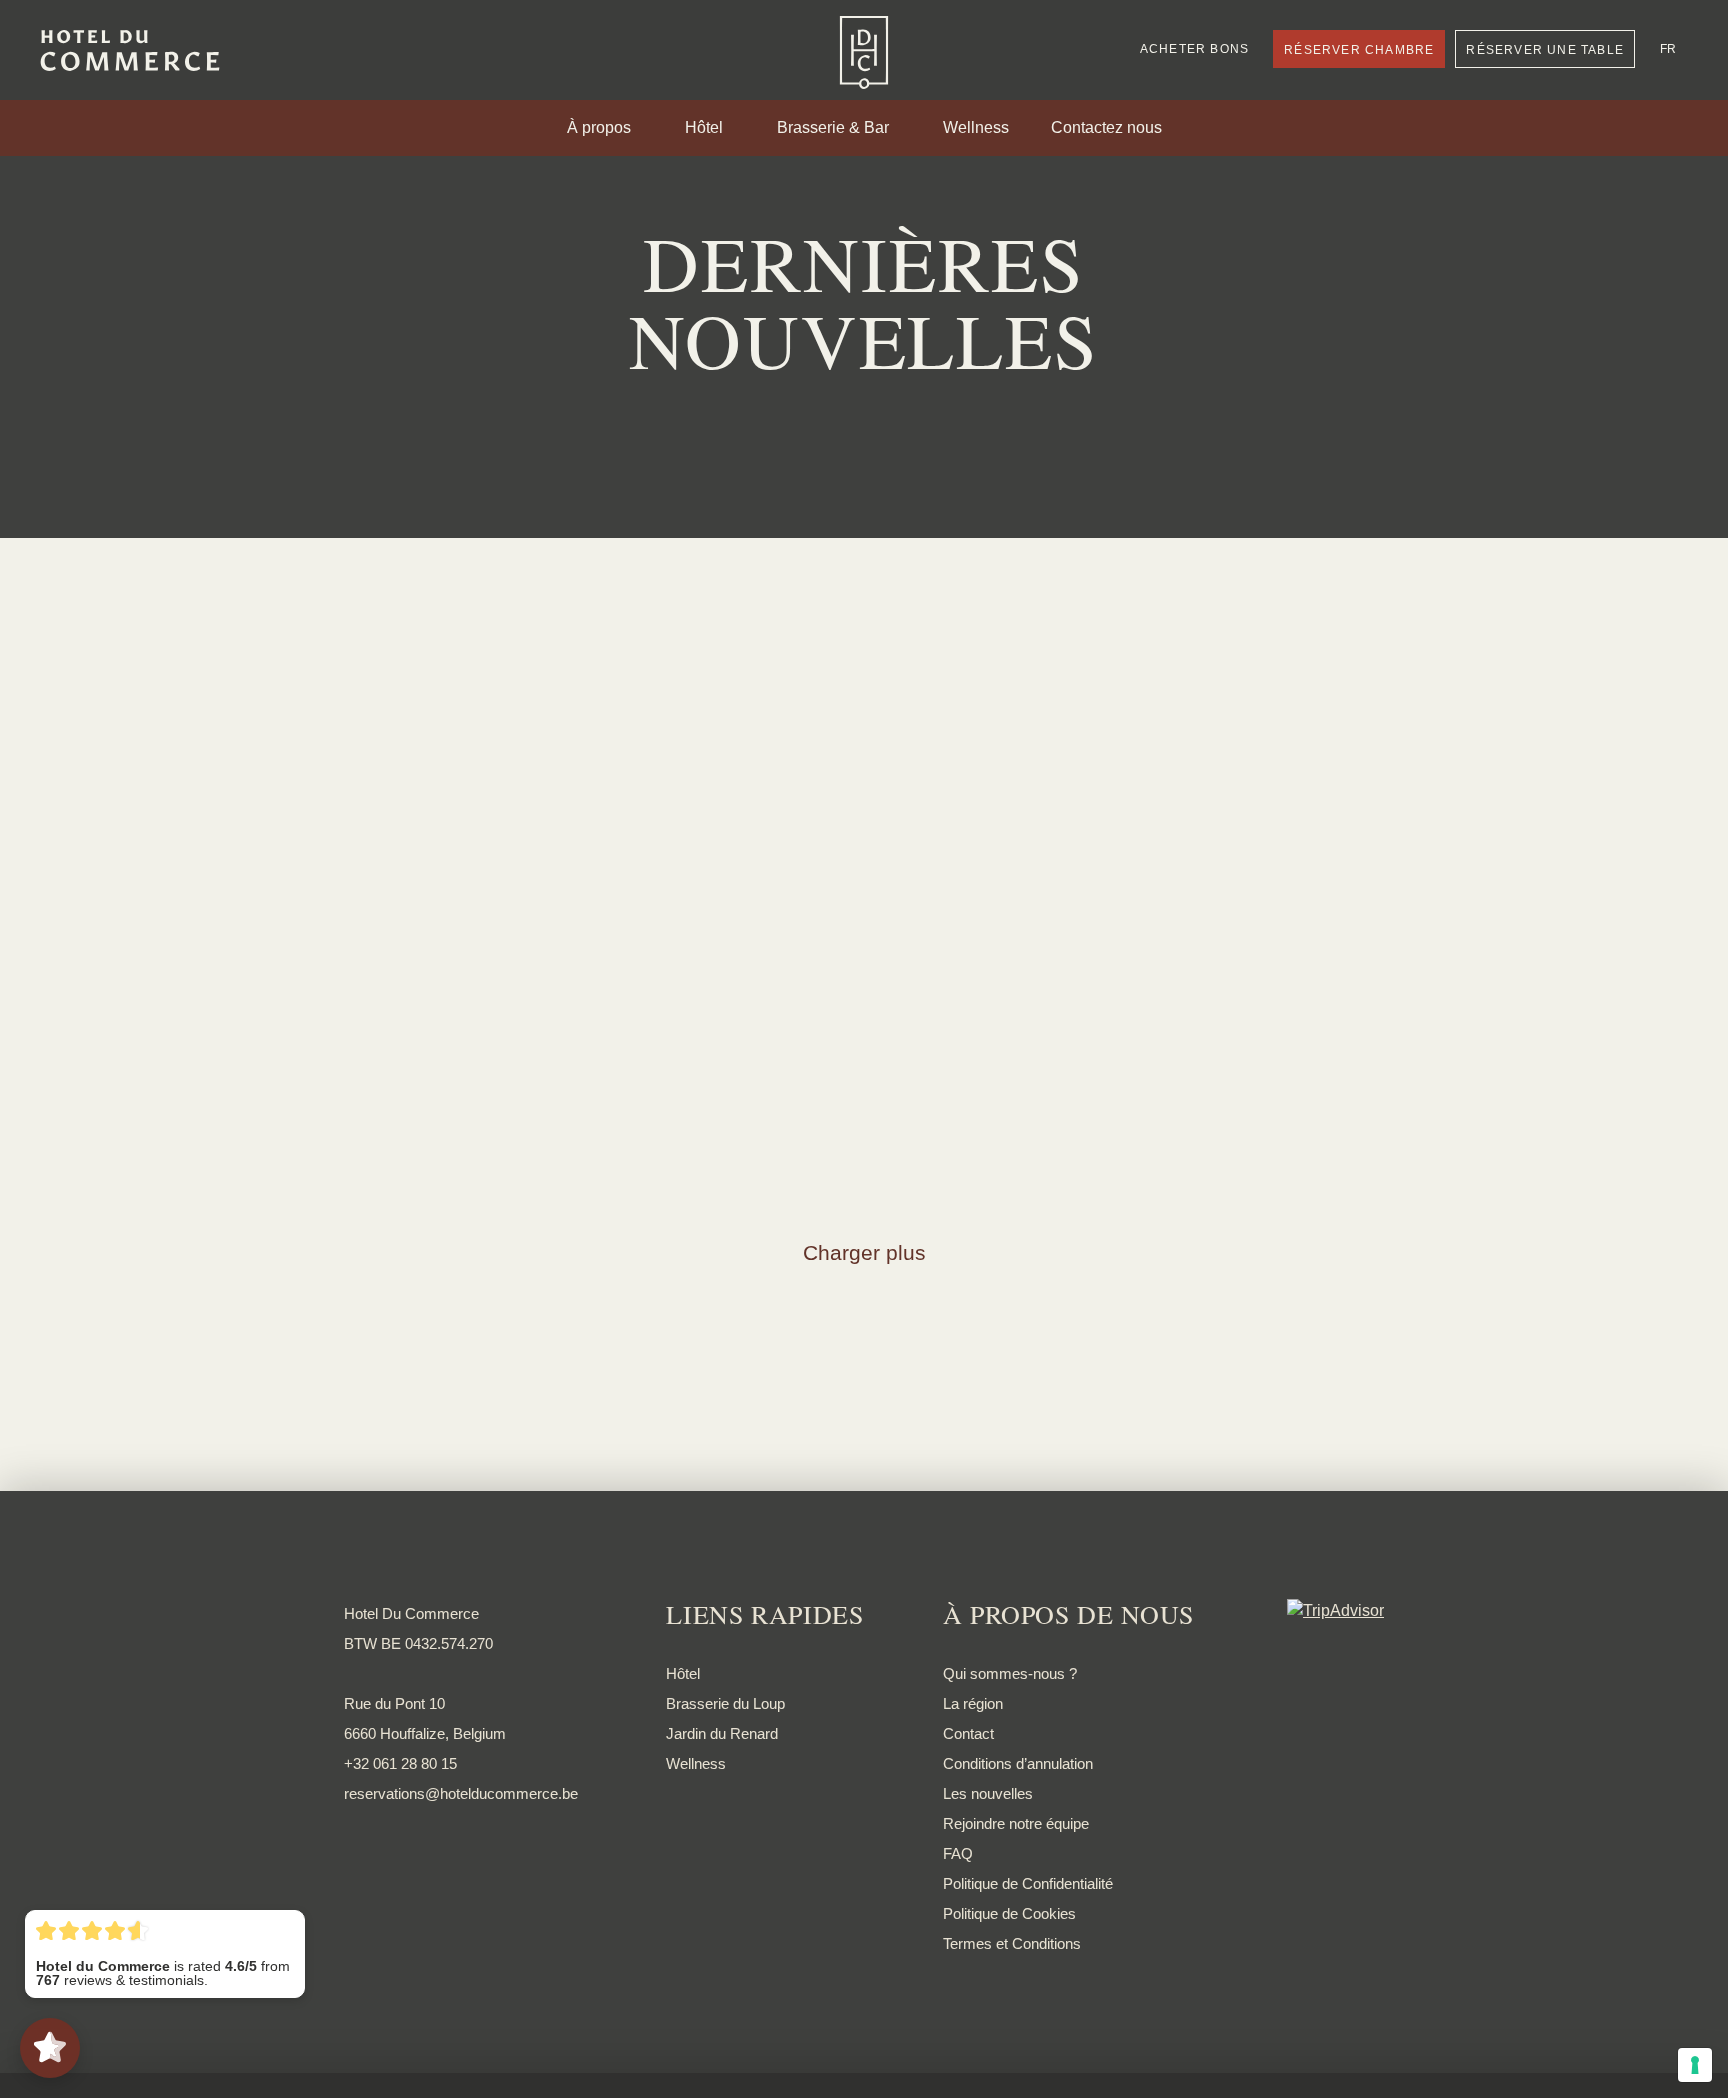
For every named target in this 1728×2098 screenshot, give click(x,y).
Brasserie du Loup (725, 1703)
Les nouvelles (988, 1793)
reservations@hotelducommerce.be (461, 1793)
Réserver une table (1545, 50)
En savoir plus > (401, 750)
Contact (968, 1733)
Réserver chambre (1359, 50)
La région (973, 1703)
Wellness (976, 128)
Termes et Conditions (1012, 1943)
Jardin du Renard (722, 1733)
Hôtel (704, 128)
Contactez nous (1106, 128)
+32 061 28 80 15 (400, 1763)
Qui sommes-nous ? (1010, 1673)
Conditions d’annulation (1018, 1763)
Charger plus (864, 1252)
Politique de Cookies (1009, 1913)
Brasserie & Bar (833, 128)
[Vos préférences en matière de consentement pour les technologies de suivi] (1695, 2065)
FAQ (958, 1853)
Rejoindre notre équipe (1016, 1823)
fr (1668, 49)
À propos (599, 128)
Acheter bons (1194, 49)
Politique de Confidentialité (1028, 1883)
